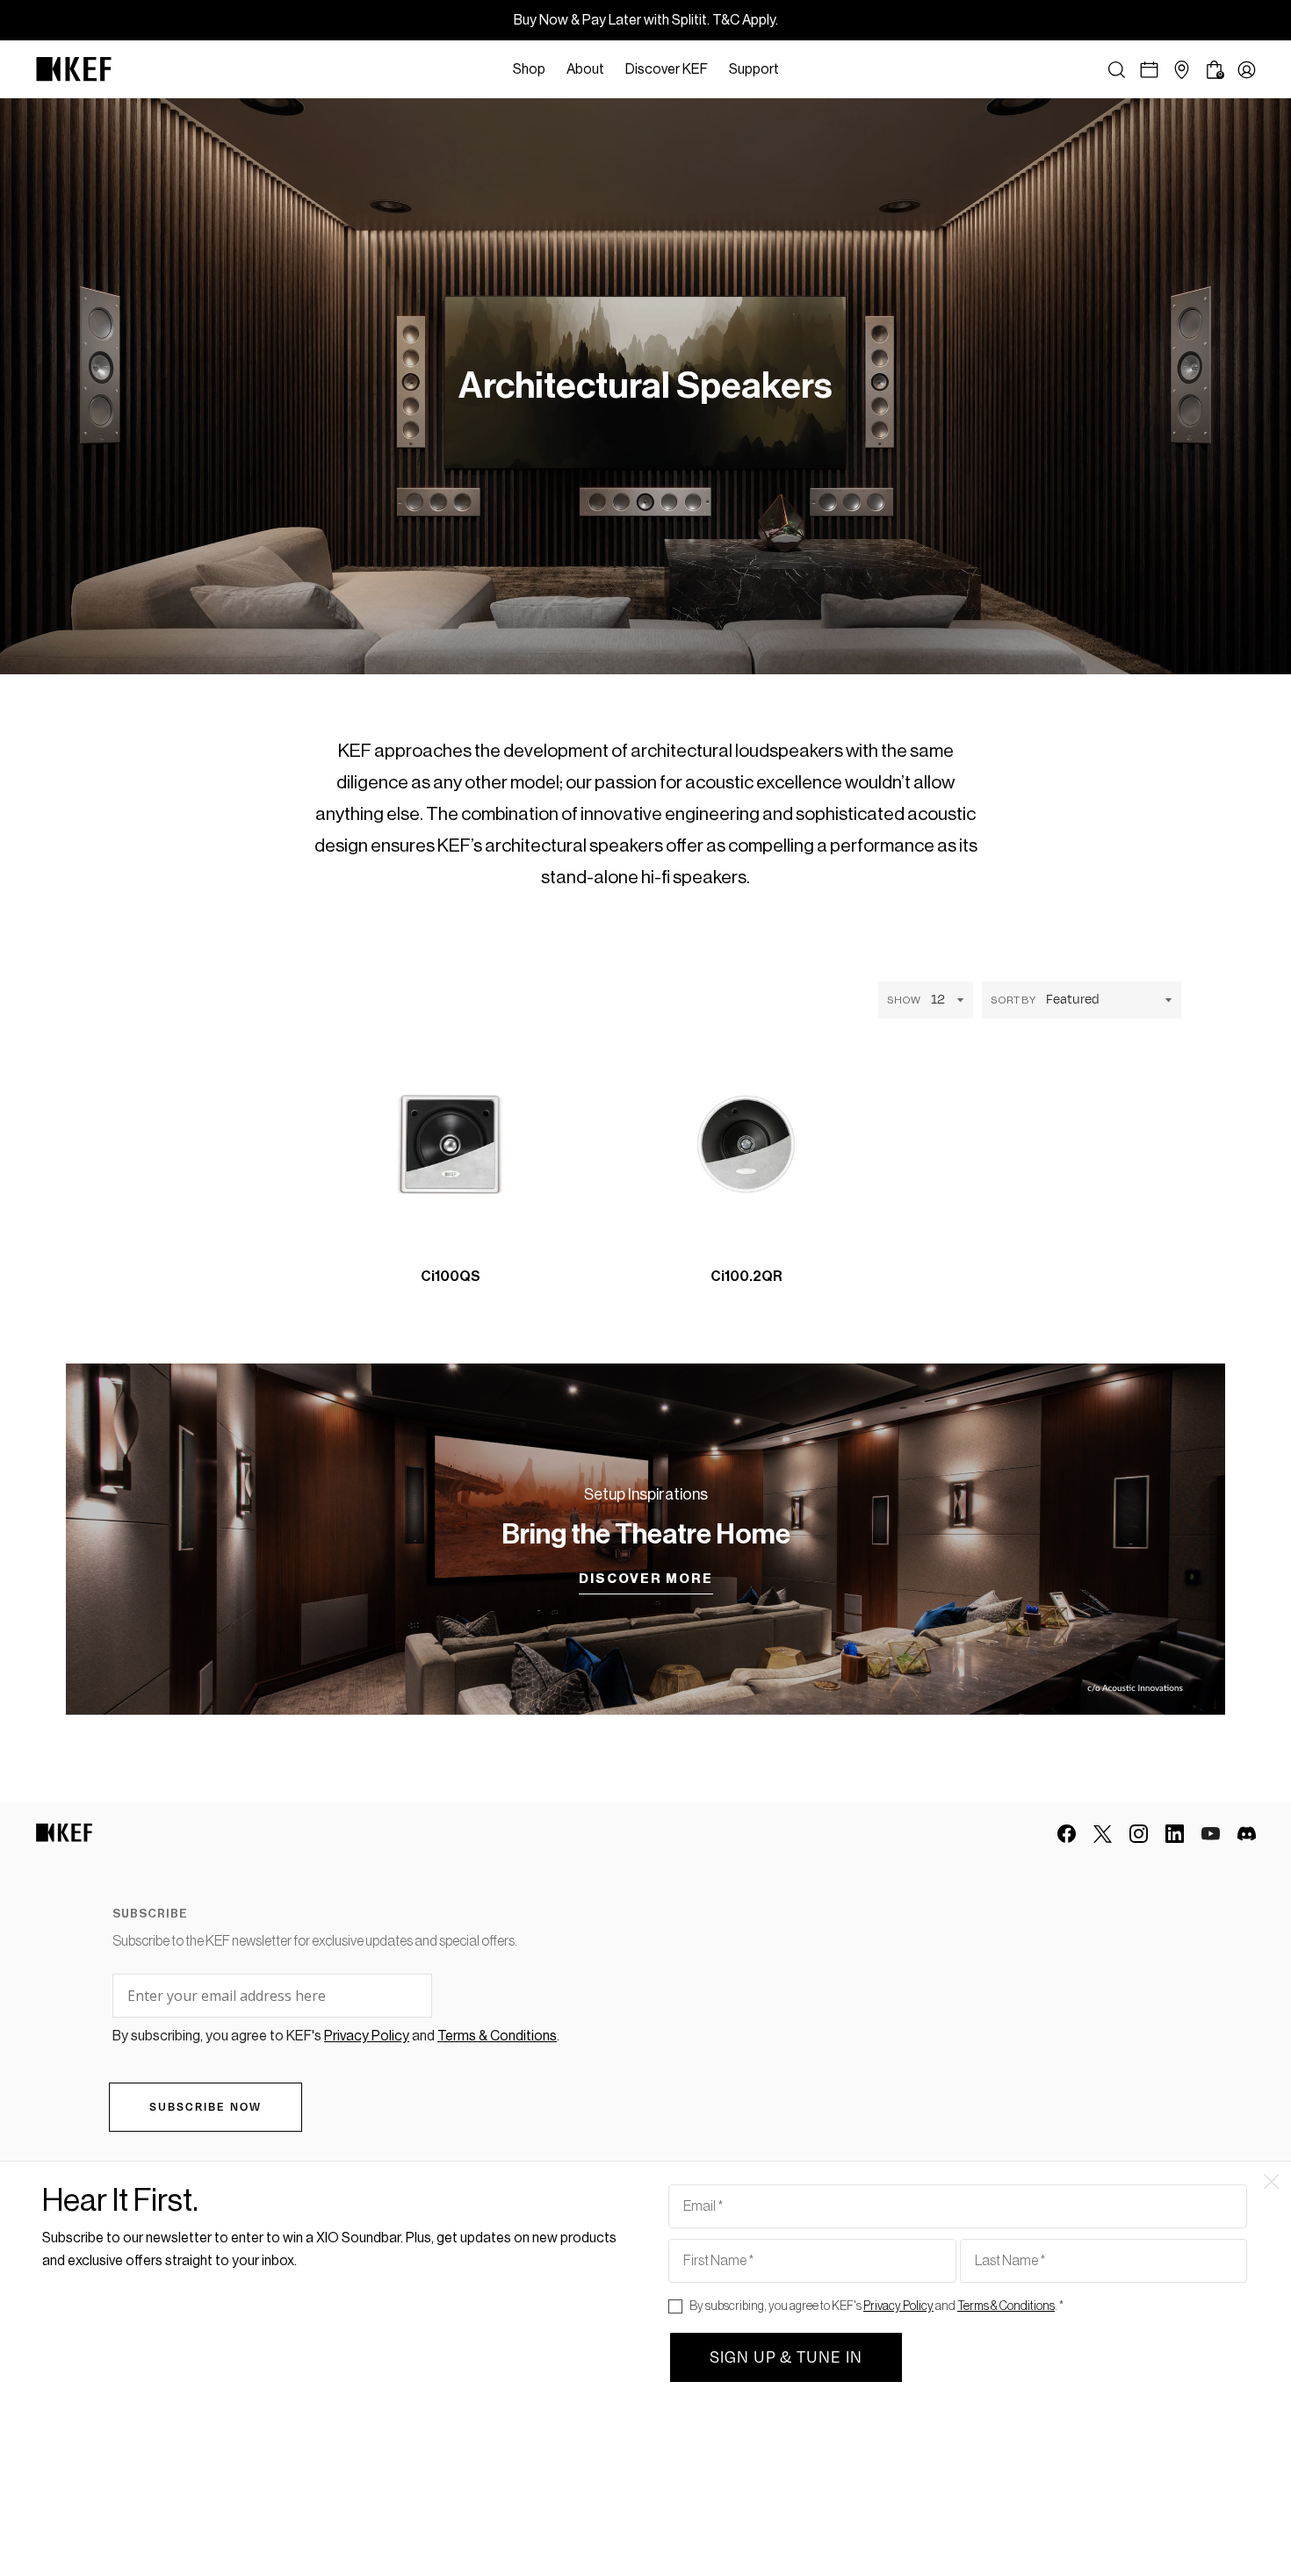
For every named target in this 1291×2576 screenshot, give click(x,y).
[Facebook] (1067, 1834)
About (585, 69)
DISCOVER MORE (646, 1579)
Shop (529, 69)
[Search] (1117, 70)
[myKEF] (1247, 70)
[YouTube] (1211, 1834)
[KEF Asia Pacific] (74, 69)
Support (754, 69)
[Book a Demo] (1149, 70)
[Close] (798, 69)
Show (904, 1000)
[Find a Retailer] (1182, 70)
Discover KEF (667, 69)
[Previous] (573, 1262)
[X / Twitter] (1103, 1834)
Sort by (1013, 1000)
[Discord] (1247, 1834)
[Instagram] (1139, 1834)
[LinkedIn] (1175, 1834)
